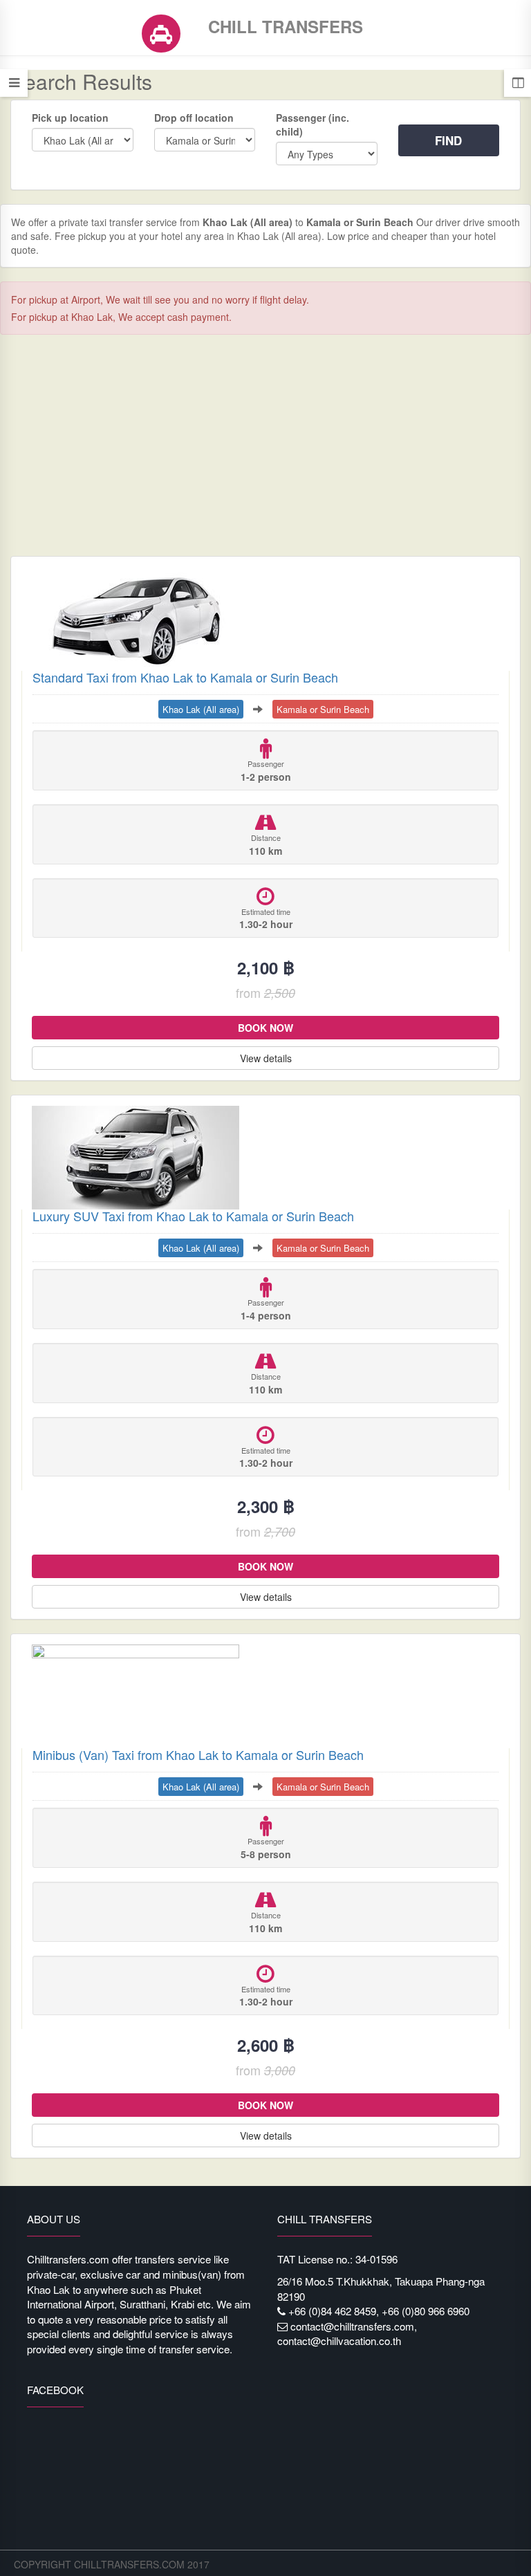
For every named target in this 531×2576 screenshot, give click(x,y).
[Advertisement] (265, 445)
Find (448, 140)
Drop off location (194, 118)
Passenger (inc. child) (313, 124)
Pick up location (70, 118)
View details (266, 1058)
